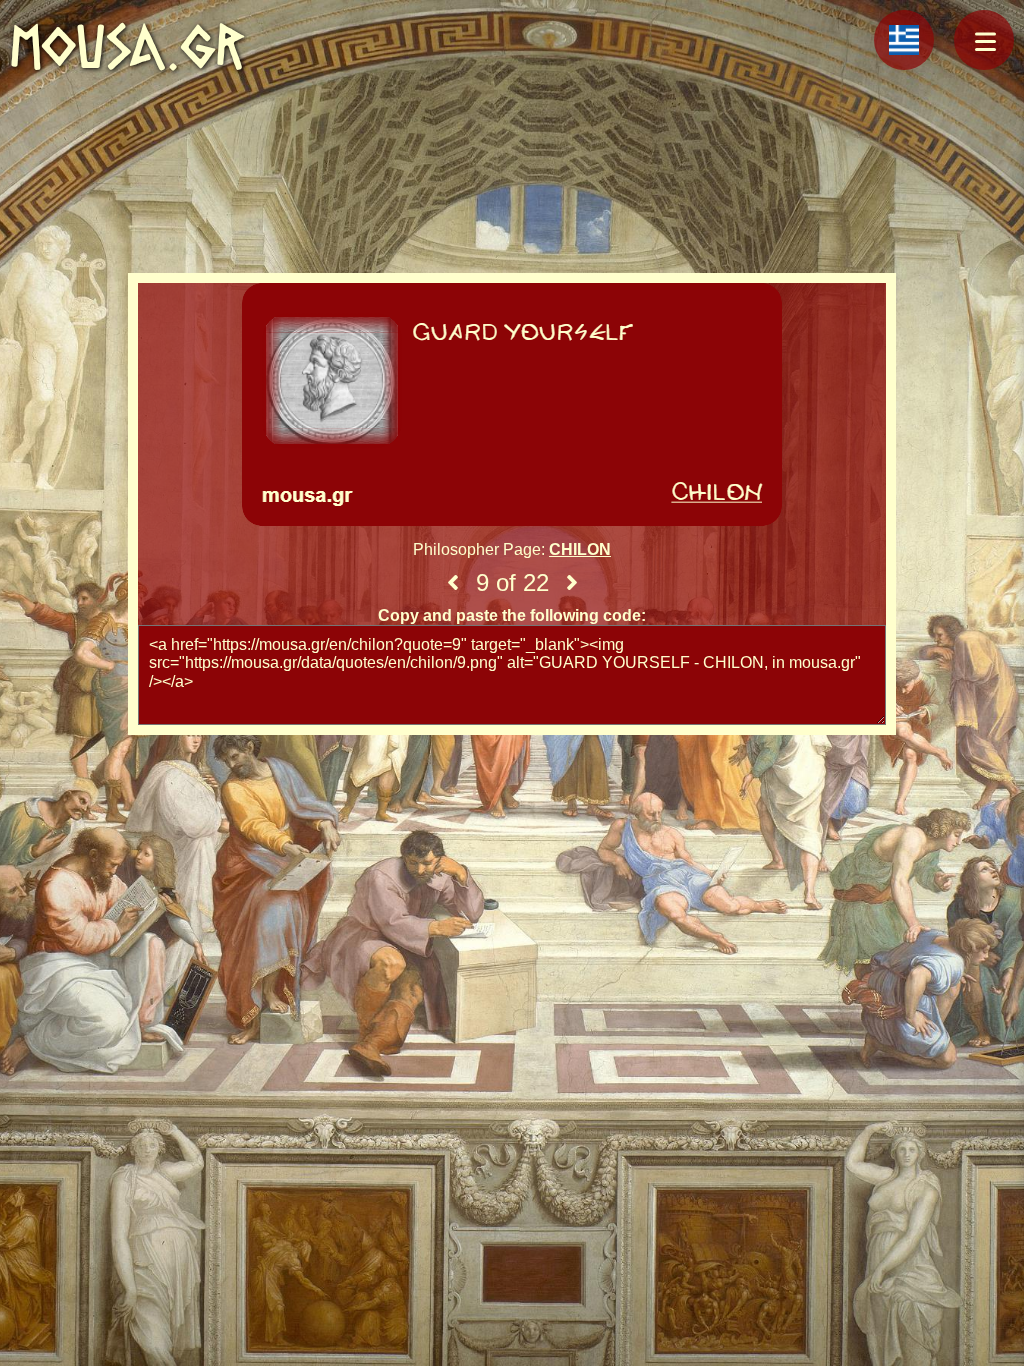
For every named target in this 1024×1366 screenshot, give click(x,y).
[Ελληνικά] (904, 40)
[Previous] (453, 583)
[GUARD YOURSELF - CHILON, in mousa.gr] (512, 406)
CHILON (580, 549)
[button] (984, 40)
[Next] (572, 583)
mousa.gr (127, 46)
